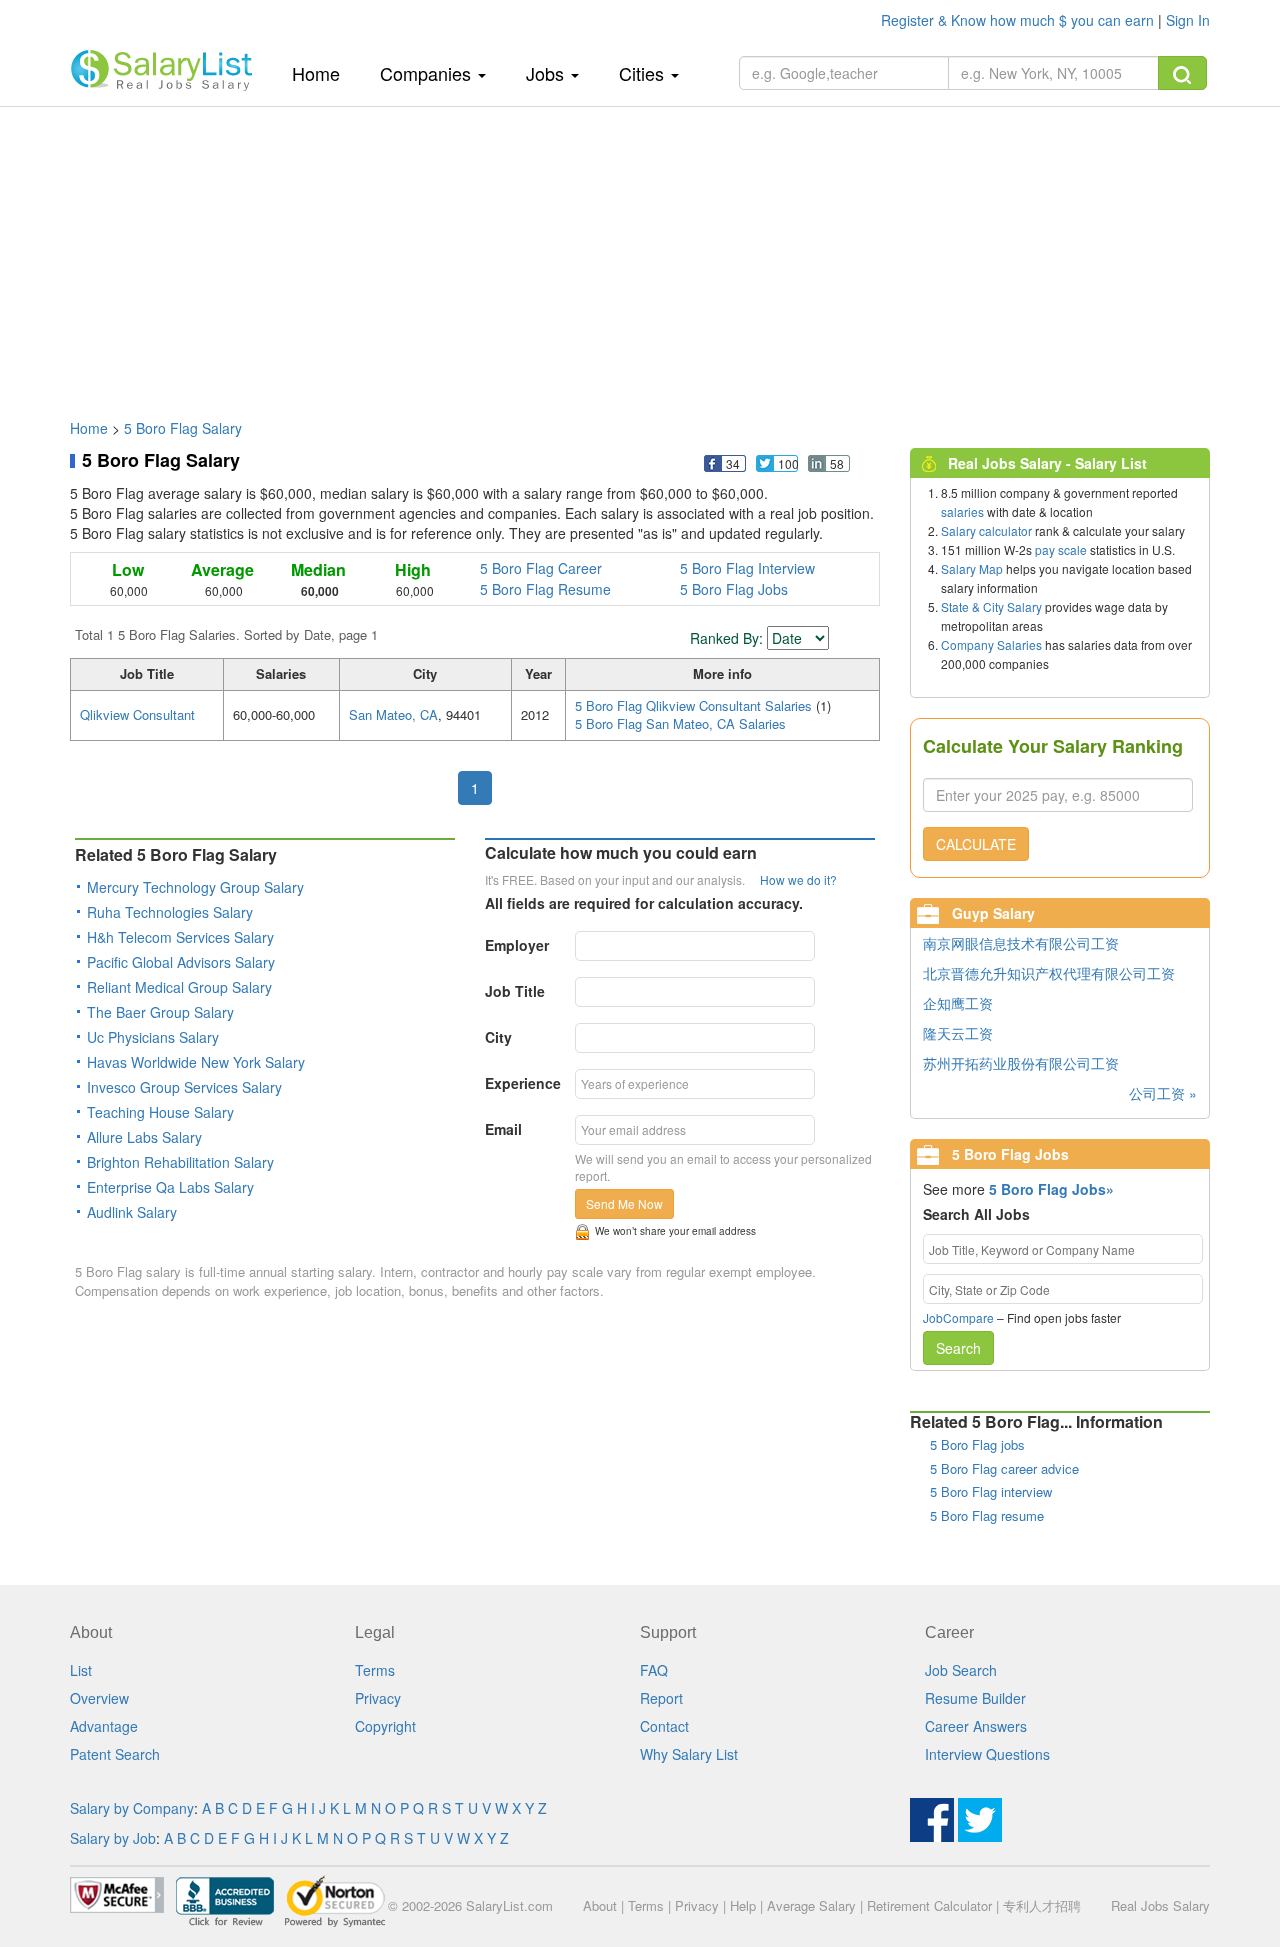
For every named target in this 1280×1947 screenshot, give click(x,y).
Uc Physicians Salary (153, 1037)
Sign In (1188, 20)
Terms (375, 1670)
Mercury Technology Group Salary (195, 887)
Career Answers (976, 1726)
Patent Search (115, 1754)
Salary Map (972, 568)
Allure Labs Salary (144, 1137)
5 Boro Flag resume (987, 1515)
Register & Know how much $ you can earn (1019, 20)
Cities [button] (644, 73)
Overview (99, 1698)
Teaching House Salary (160, 1112)
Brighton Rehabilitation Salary (180, 1162)
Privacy (378, 1698)
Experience (523, 1083)
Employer (517, 945)
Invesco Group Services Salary (184, 1087)
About (600, 1905)
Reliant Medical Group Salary (179, 987)
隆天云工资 (958, 1033)
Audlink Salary (132, 1212)
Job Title (515, 991)
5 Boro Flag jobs (977, 1444)
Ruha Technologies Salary (170, 912)
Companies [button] (428, 73)
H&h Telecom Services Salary (180, 937)
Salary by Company (132, 1808)
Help (743, 1905)
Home (323, 72)
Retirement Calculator (929, 1905)
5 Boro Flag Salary (183, 428)
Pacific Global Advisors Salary (181, 962)
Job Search (961, 1670)
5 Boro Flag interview (991, 1491)
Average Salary (811, 1905)
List (81, 1670)
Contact (664, 1726)
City (498, 1037)
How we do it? (798, 879)
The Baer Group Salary (160, 1012)
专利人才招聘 (1042, 1905)
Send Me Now (624, 1203)
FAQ (654, 1670)
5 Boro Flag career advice (1004, 1468)
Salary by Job (113, 1838)
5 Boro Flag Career (541, 568)
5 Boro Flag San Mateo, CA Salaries (680, 723)
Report (661, 1698)
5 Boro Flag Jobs (734, 589)
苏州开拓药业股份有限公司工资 (1021, 1063)
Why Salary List (689, 1754)
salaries (962, 511)
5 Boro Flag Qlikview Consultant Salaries (695, 705)
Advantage (104, 1726)
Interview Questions (987, 1754)
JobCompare (958, 1317)
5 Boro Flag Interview (747, 568)
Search (958, 1348)
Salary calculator (986, 530)
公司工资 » (1163, 1093)
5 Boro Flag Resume (545, 589)
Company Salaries (991, 644)
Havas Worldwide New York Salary (196, 1062)
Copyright (385, 1726)
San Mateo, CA (393, 714)
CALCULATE (976, 844)
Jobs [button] (547, 73)
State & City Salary (991, 606)
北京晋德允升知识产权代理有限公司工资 (1049, 973)
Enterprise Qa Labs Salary (170, 1187)
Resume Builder (975, 1698)
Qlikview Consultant (137, 714)
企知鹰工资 (958, 1003)
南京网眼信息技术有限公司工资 (1021, 943)
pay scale (1061, 549)
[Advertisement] (640, 253)
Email (503, 1129)
